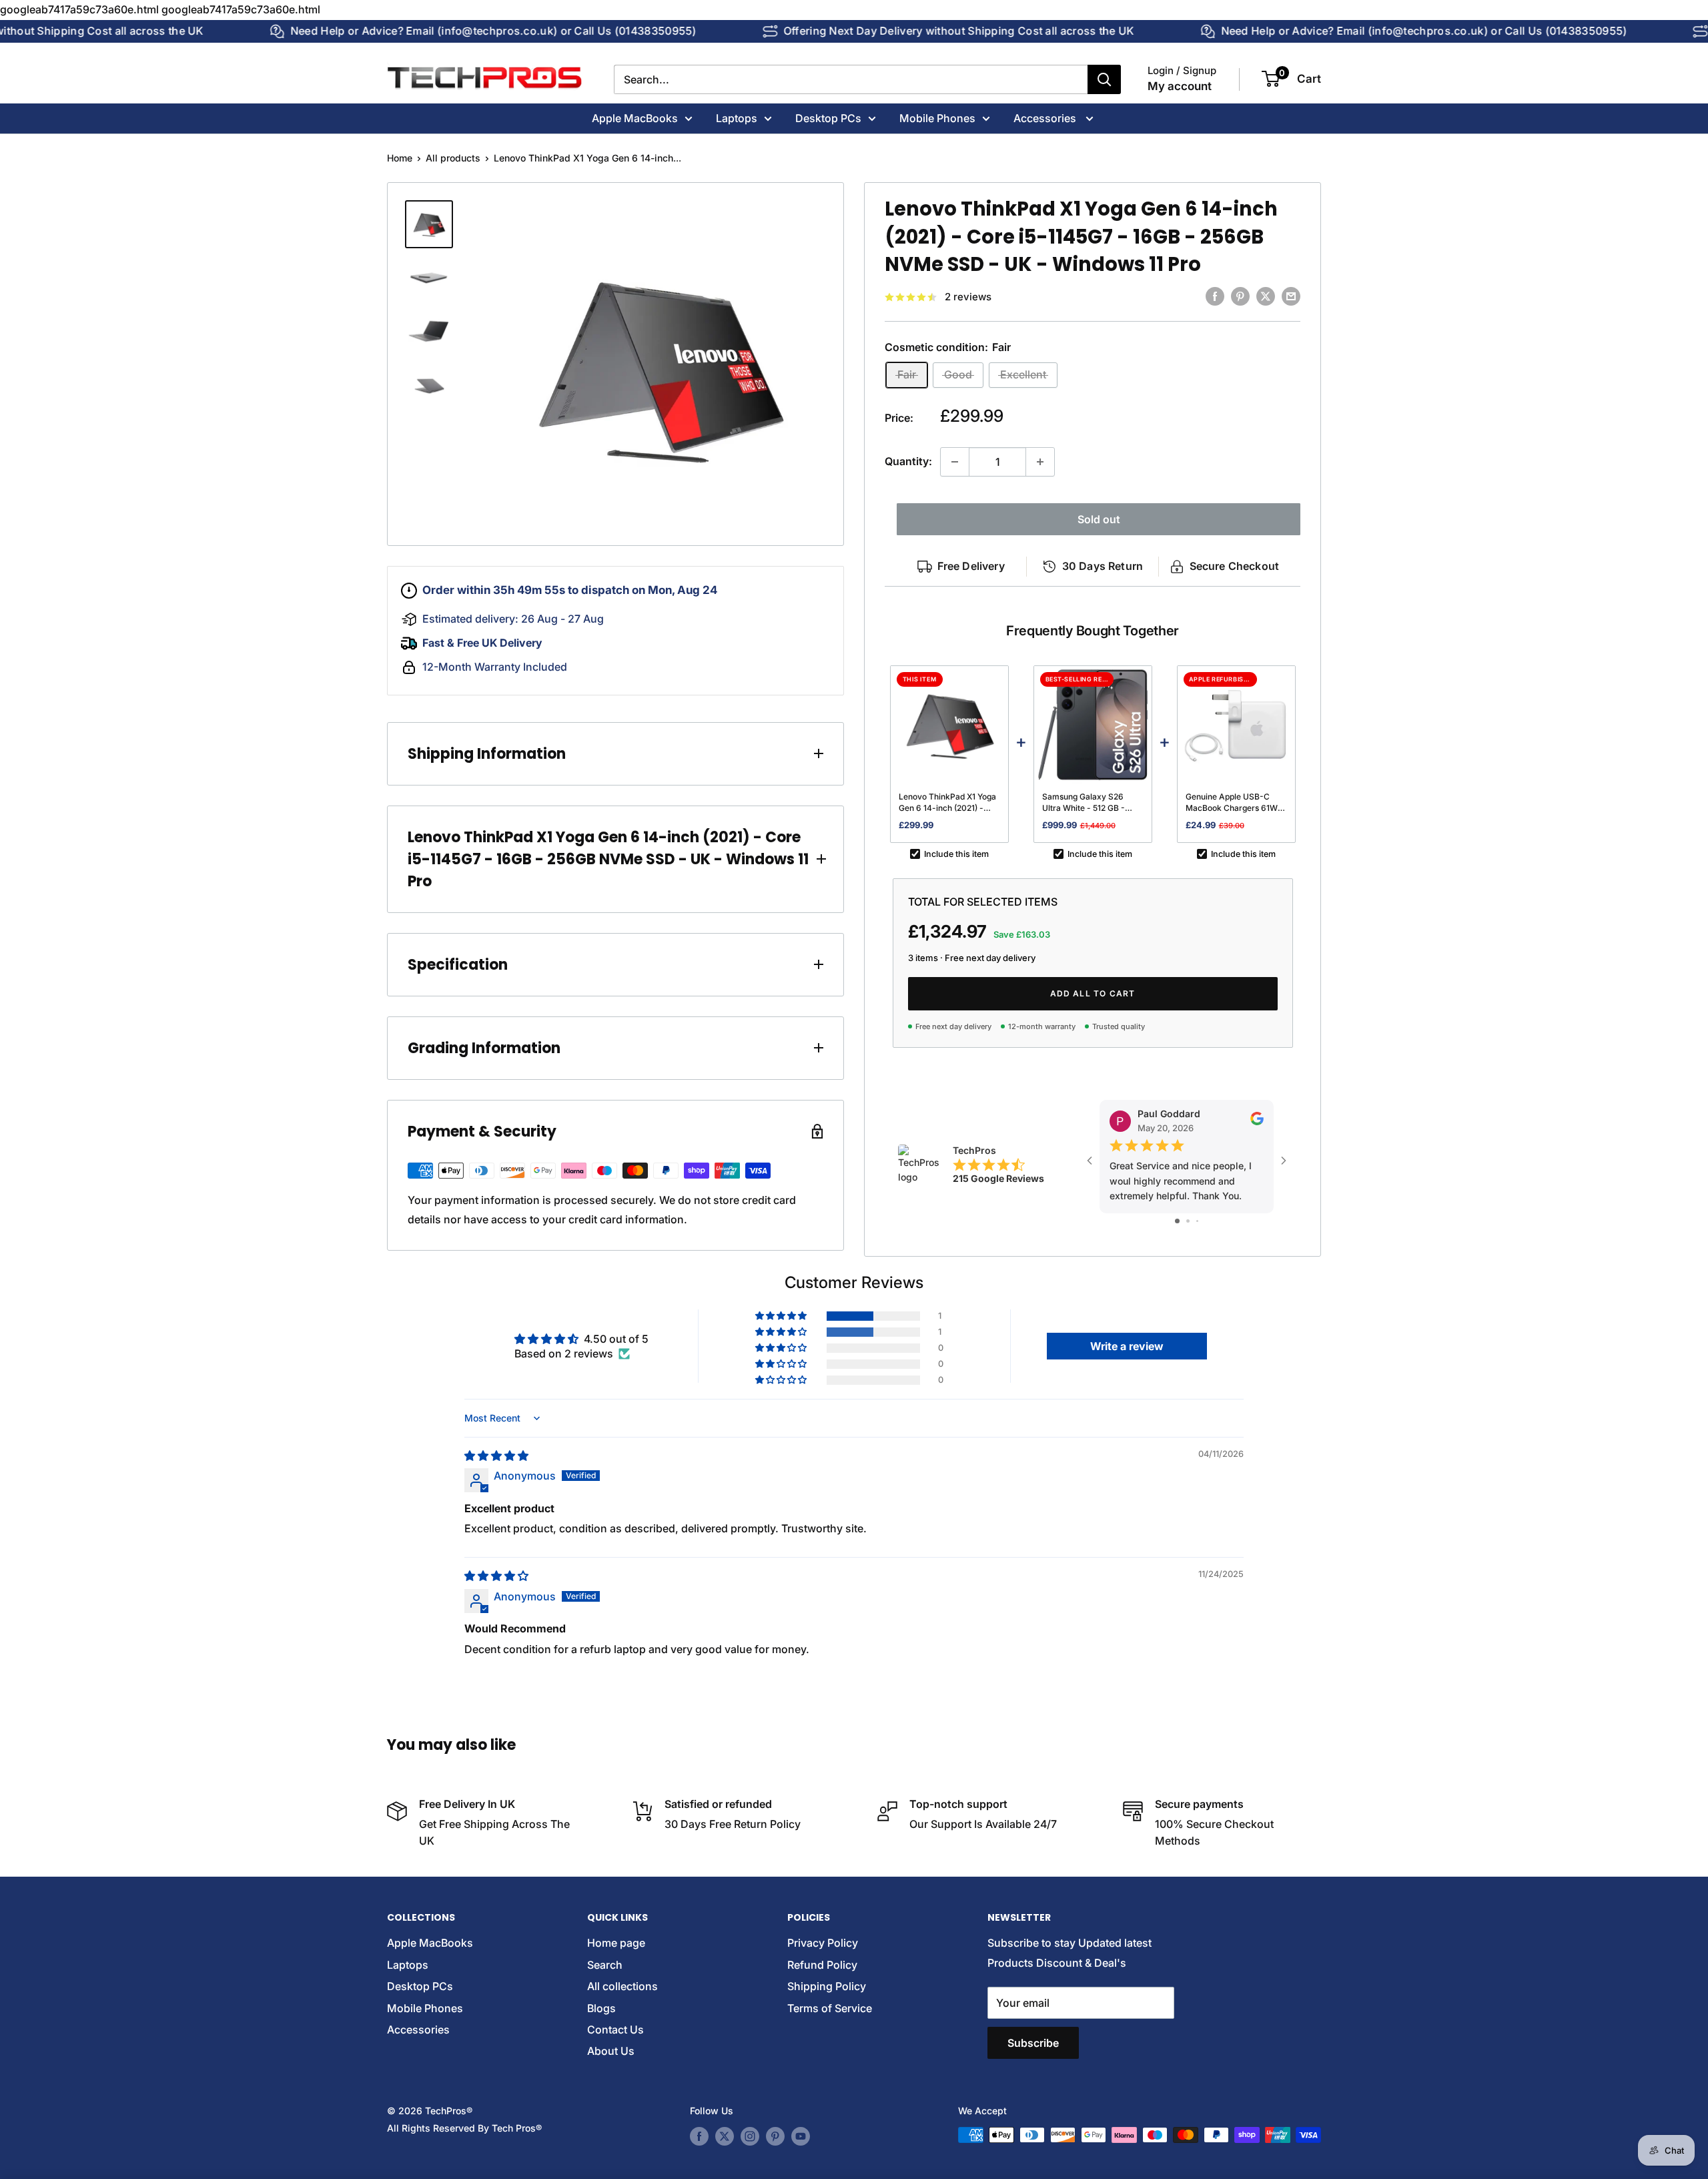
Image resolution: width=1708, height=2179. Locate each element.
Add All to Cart (1093, 993)
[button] (782, 1316)
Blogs (601, 2008)
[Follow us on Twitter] (725, 2136)
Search (605, 1965)
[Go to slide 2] (1188, 1221)
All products (453, 158)
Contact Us (615, 2030)
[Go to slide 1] (1177, 1221)
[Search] (1104, 79)
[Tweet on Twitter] (1266, 296)
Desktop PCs (828, 117)
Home (400, 158)
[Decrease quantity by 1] (955, 462)
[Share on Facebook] (1215, 296)
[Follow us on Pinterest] (775, 2136)
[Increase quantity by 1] (1040, 462)
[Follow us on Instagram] (750, 2136)
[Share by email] (1291, 296)
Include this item (956, 854)
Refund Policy (822, 1965)
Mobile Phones (937, 117)
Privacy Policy (823, 1943)
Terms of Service (830, 2008)
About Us (611, 2051)
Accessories (1046, 117)
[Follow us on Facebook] (699, 2136)
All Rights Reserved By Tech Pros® (464, 2128)
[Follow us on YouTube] (801, 2136)
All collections (622, 1986)
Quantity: (908, 461)
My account (1180, 86)
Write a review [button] (1127, 1346)
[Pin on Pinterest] (1240, 296)
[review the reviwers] (1257, 1122)
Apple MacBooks (635, 117)
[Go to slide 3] (1197, 1221)
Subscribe (1033, 2043)
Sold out (1099, 519)
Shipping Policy (827, 1986)
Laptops (737, 117)
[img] (496, 1456)
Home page (616, 1943)
